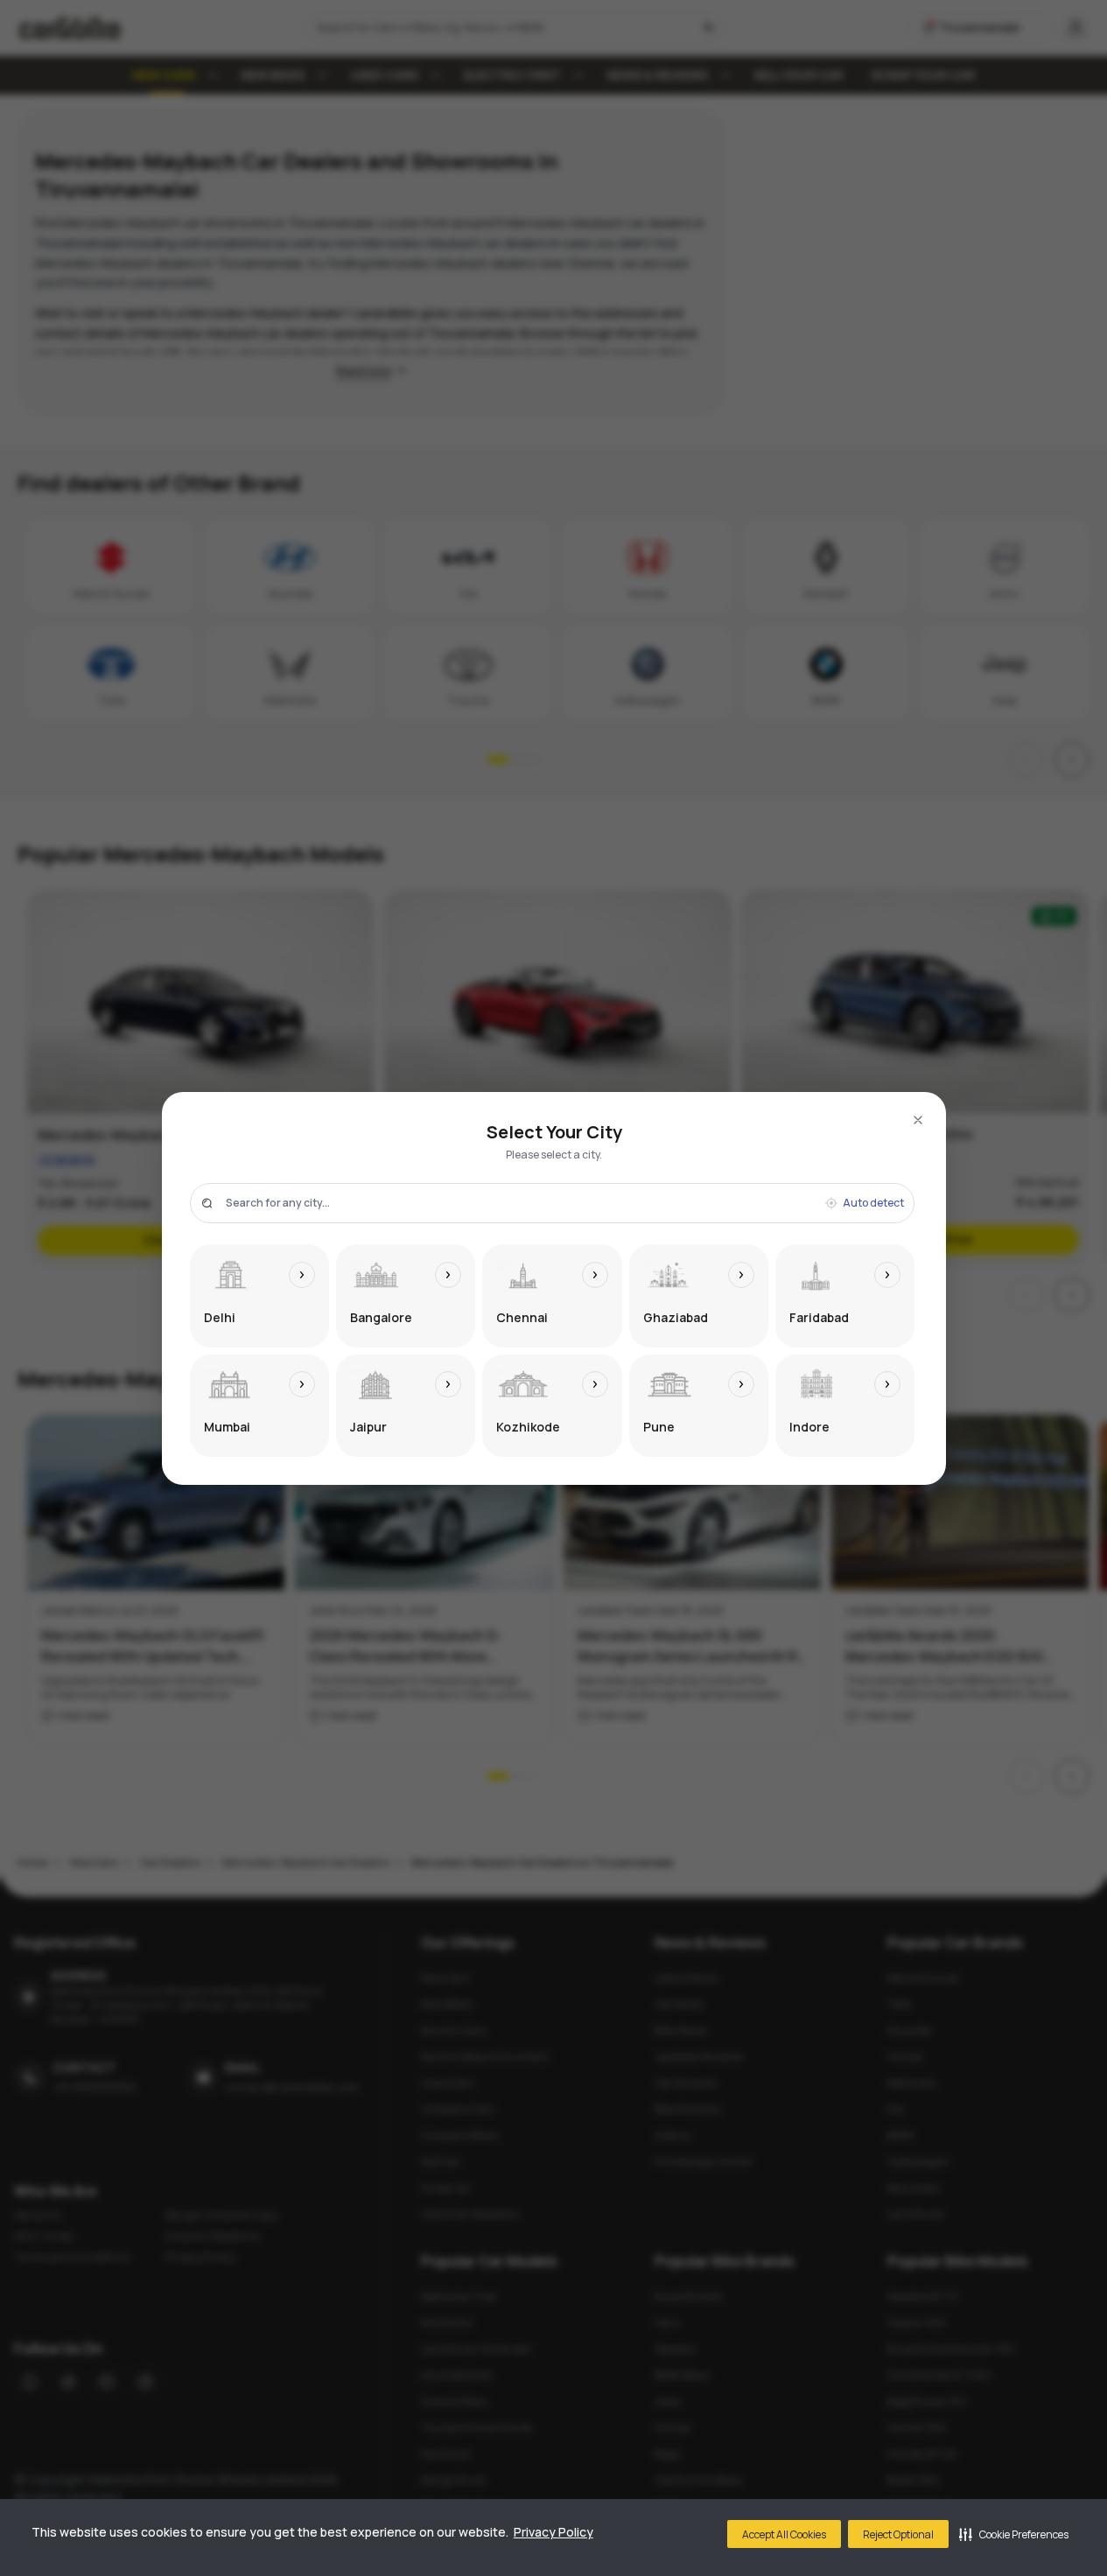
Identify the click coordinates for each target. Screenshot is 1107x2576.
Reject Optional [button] (898, 2534)
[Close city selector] (918, 1120)
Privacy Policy (553, 2532)
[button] (1014, 2534)
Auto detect (873, 1203)
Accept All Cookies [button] (784, 2534)
